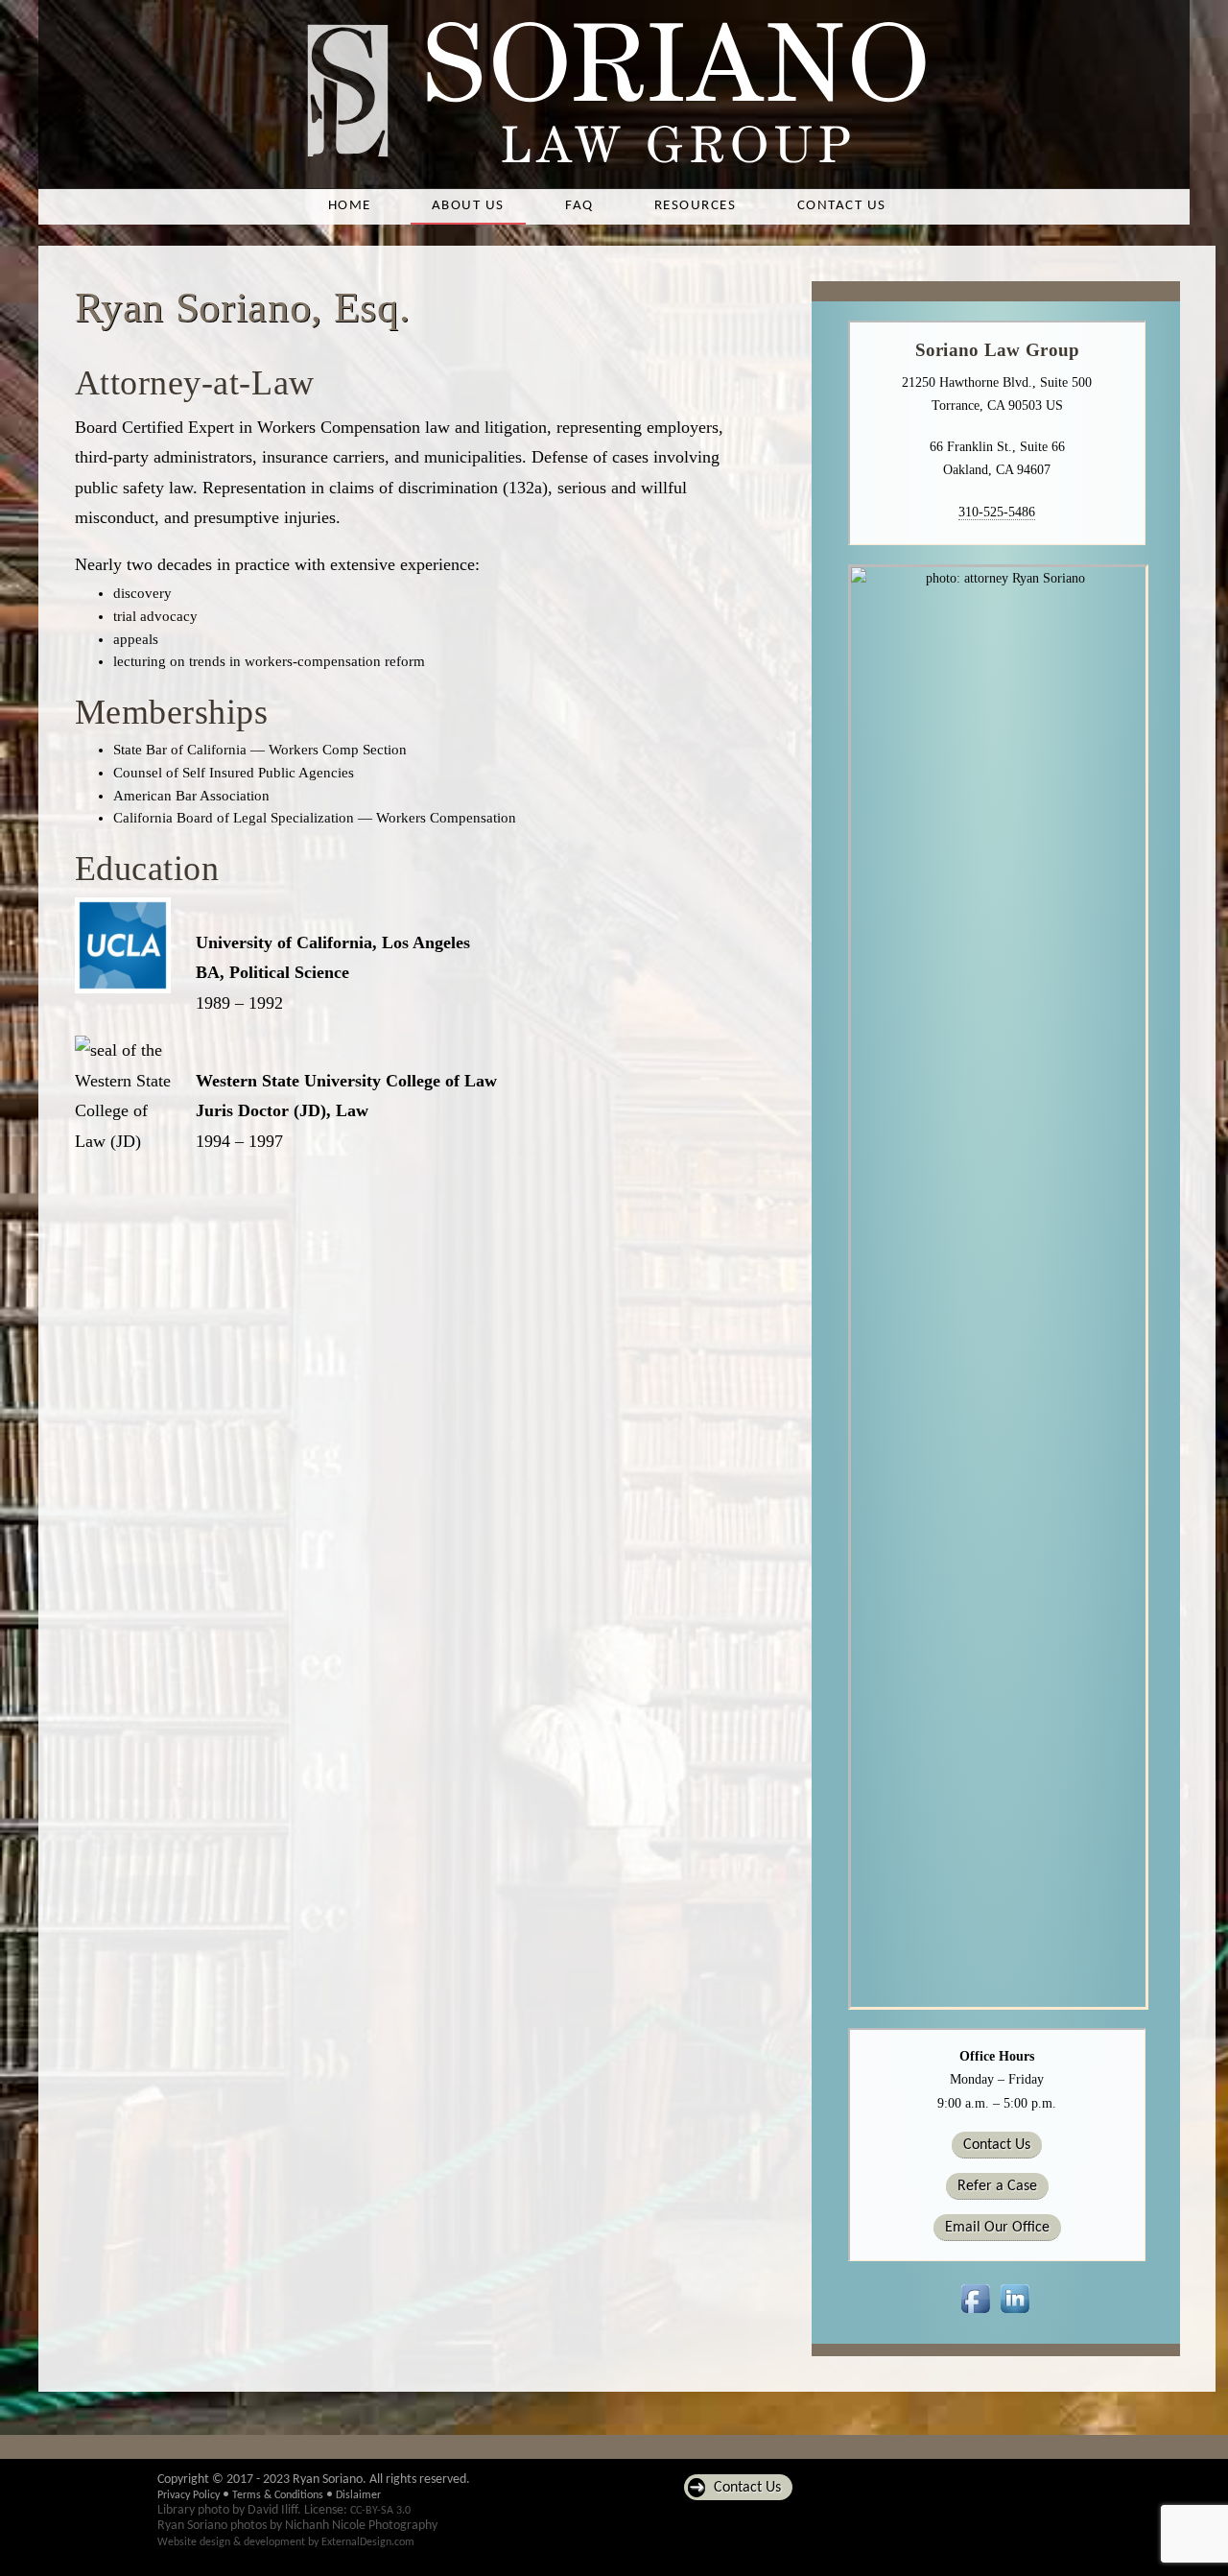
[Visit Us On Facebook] (975, 2314)
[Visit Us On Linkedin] (1015, 2314)
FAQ (579, 206)
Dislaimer (358, 2495)
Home (350, 206)
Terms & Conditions (278, 2495)
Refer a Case (997, 2186)
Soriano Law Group (998, 350)
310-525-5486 (997, 512)
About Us (468, 206)
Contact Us (842, 206)
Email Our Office (997, 2228)
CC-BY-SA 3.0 (380, 2511)
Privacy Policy (189, 2495)
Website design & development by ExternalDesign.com (286, 2542)
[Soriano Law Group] (614, 164)
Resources (695, 206)
